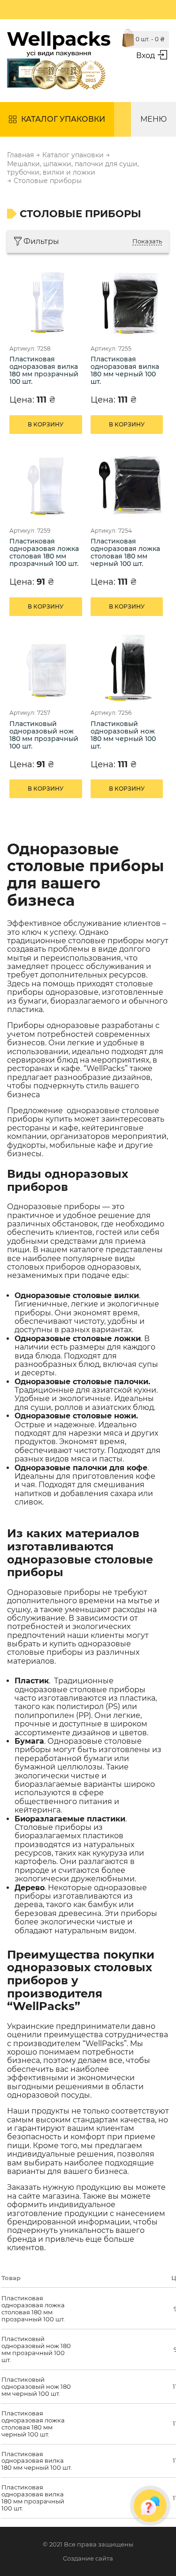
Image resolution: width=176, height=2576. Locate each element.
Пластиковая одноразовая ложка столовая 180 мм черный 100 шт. (125, 553)
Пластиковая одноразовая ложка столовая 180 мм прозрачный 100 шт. (44, 553)
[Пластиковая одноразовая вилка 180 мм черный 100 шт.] (129, 303)
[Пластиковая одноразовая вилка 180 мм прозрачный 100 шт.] (48, 303)
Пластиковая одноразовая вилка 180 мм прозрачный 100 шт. (44, 371)
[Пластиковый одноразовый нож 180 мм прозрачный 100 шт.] (48, 667)
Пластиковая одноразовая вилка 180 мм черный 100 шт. (125, 371)
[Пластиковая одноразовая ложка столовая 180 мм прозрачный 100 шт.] (48, 485)
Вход (145, 55)
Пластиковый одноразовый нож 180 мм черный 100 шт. (123, 735)
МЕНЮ (153, 119)
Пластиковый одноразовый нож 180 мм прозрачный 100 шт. (44, 735)
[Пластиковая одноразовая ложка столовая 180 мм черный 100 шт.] (129, 485)
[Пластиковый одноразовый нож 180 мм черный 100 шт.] (129, 667)
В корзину (46, 424)
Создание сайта (88, 2558)
